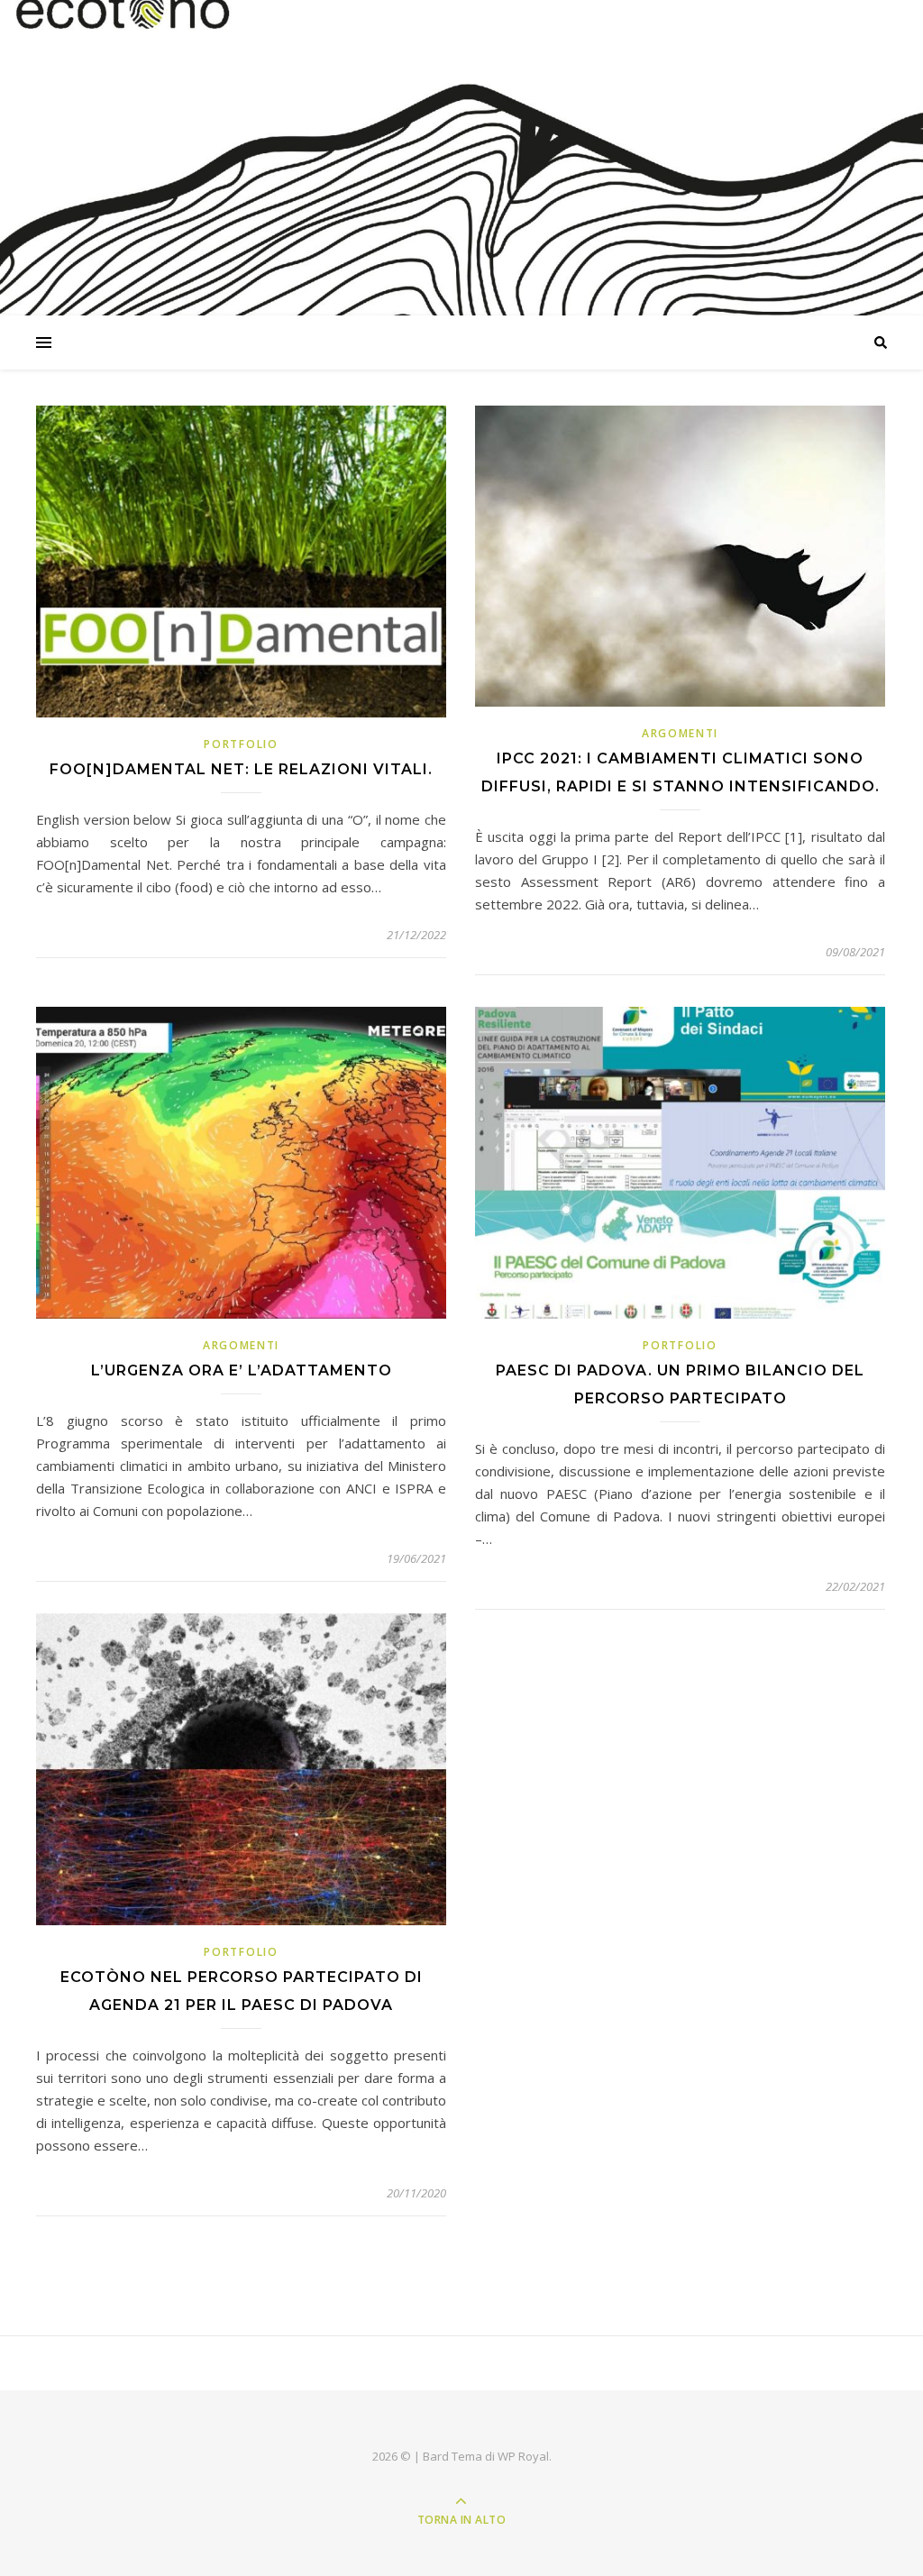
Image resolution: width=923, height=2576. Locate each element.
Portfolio (241, 744)
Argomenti (680, 733)
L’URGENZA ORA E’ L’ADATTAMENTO (242, 1370)
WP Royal (523, 2456)
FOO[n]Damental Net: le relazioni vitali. (241, 769)
